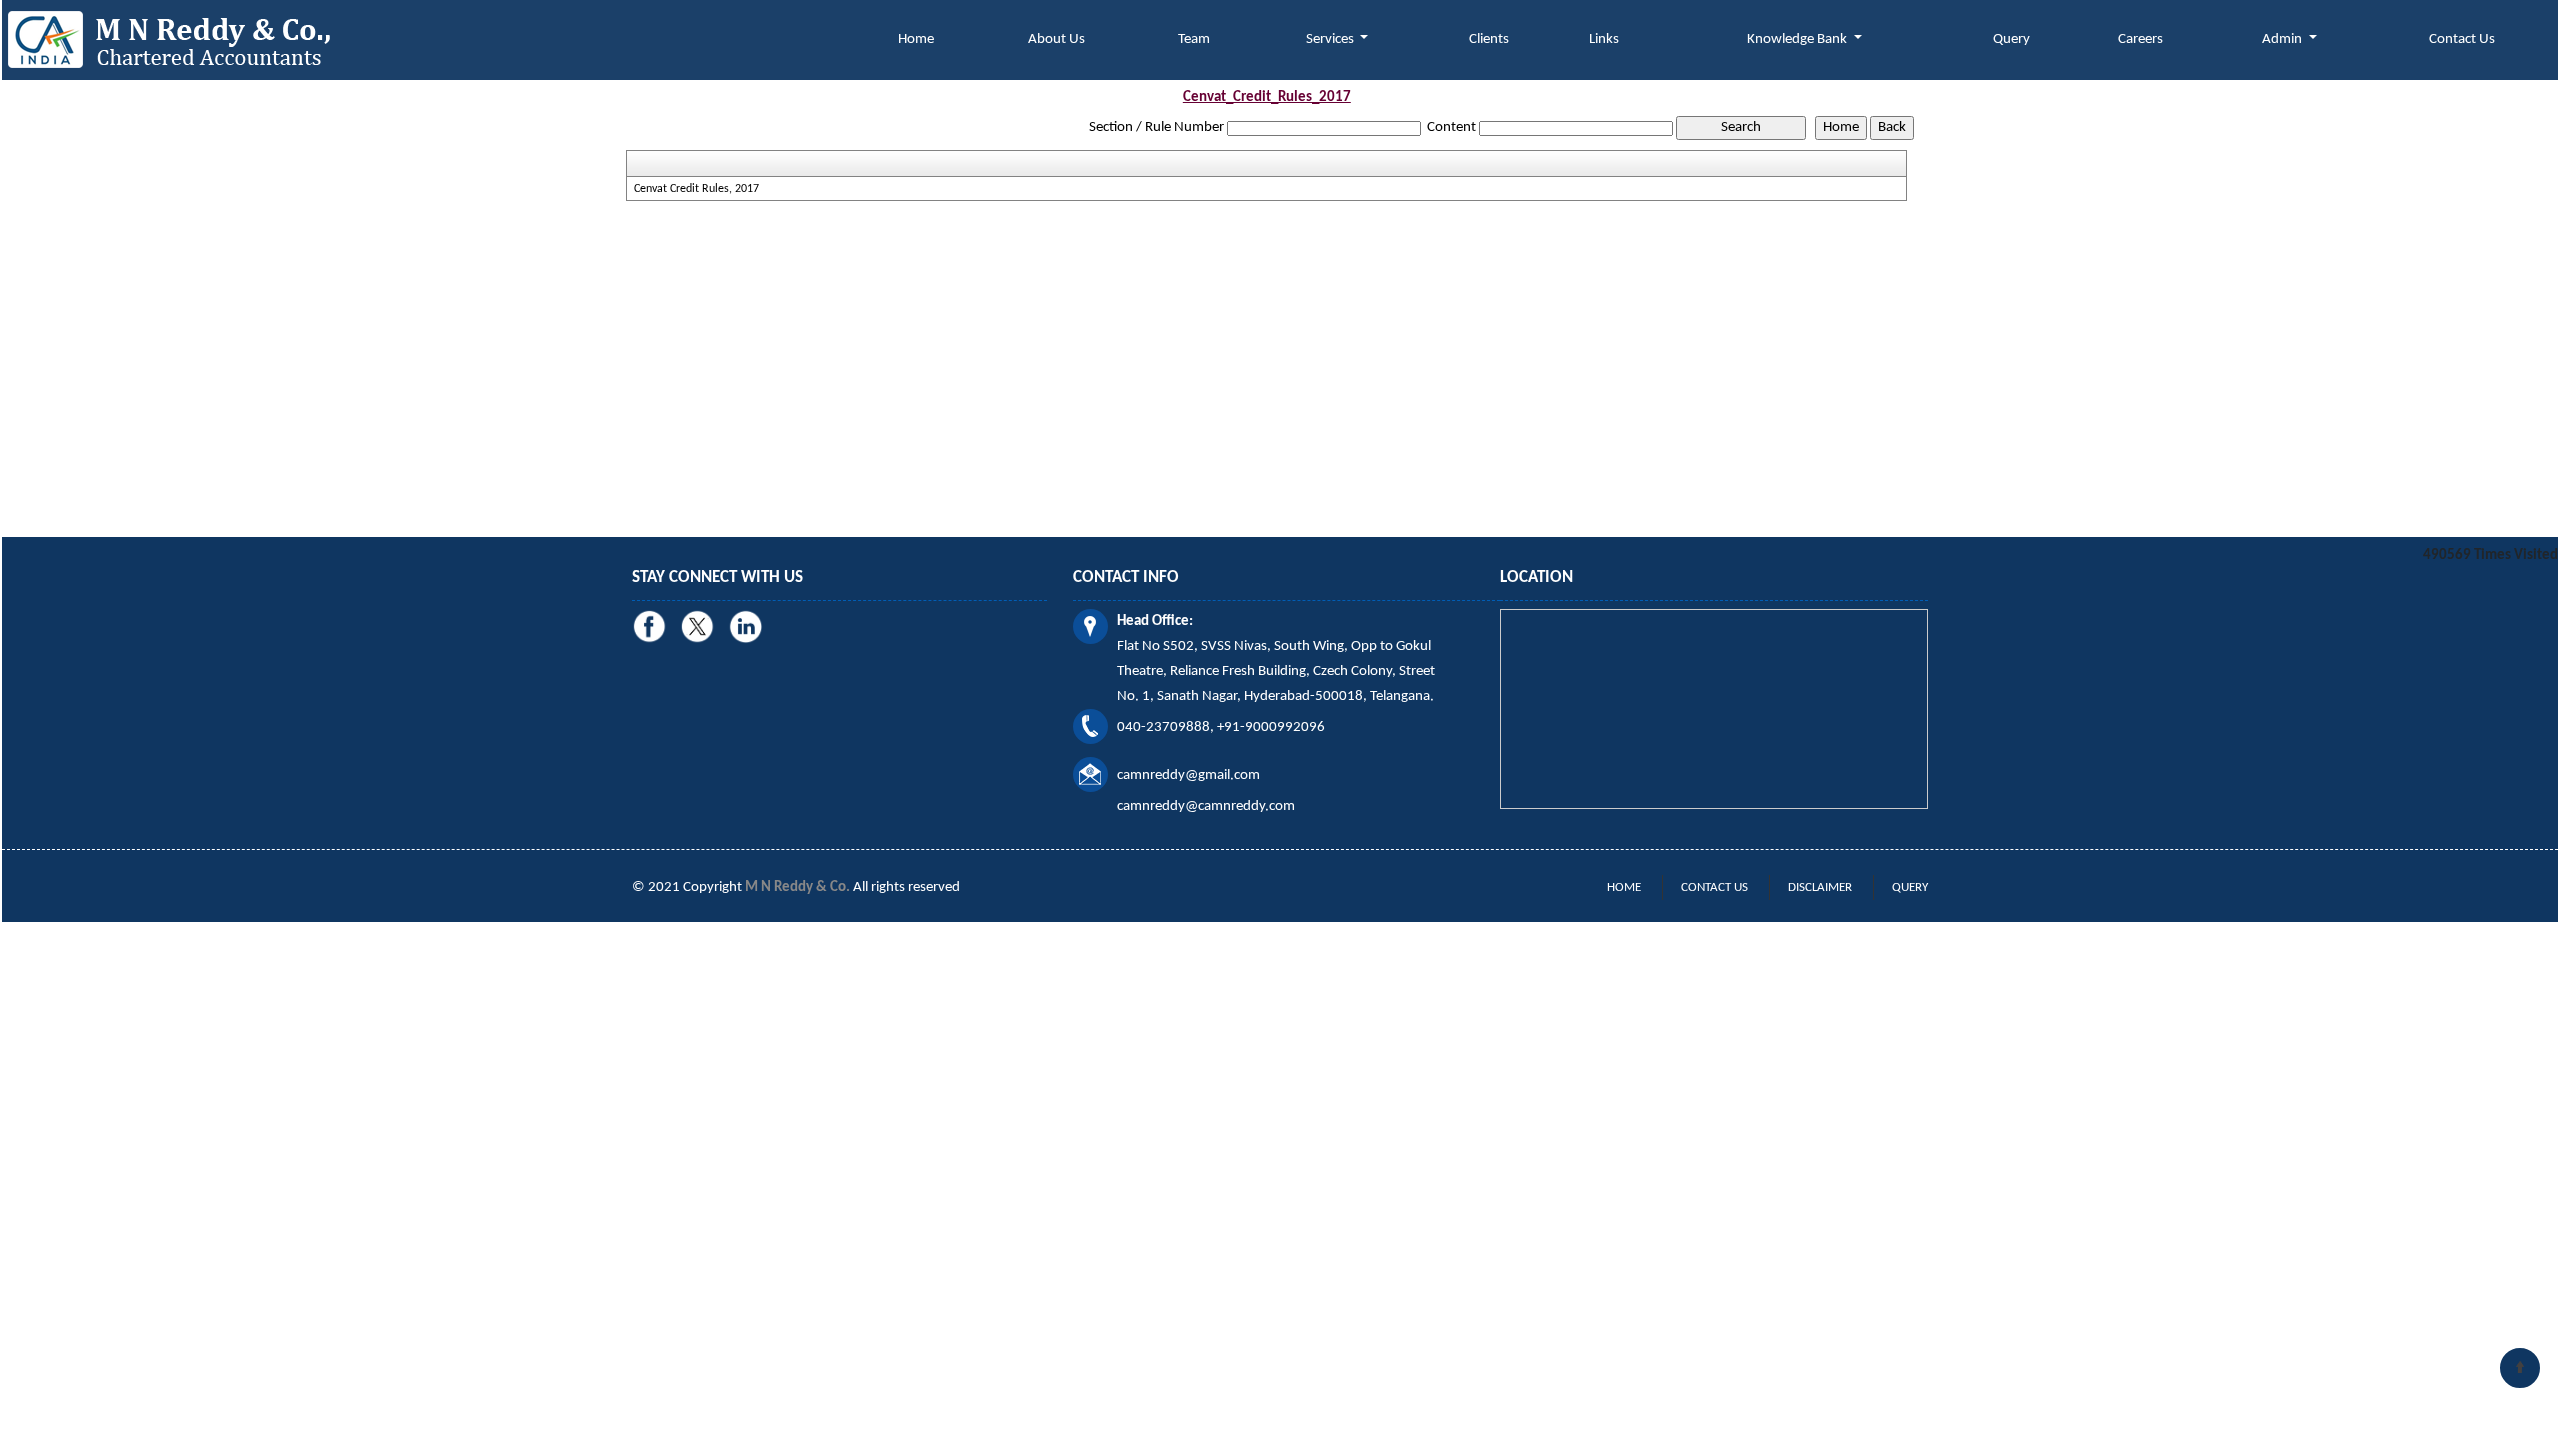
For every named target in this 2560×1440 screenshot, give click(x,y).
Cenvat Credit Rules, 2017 (696, 189)
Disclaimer (1820, 887)
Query (2011, 39)
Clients (1489, 39)
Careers (2140, 39)
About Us (1056, 39)
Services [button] (1331, 39)
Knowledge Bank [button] (1798, 39)
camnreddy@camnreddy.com (1206, 806)
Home (916, 39)
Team (1194, 39)
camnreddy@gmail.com (1188, 775)
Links (1604, 39)
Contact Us (2462, 39)
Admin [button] (2283, 39)
